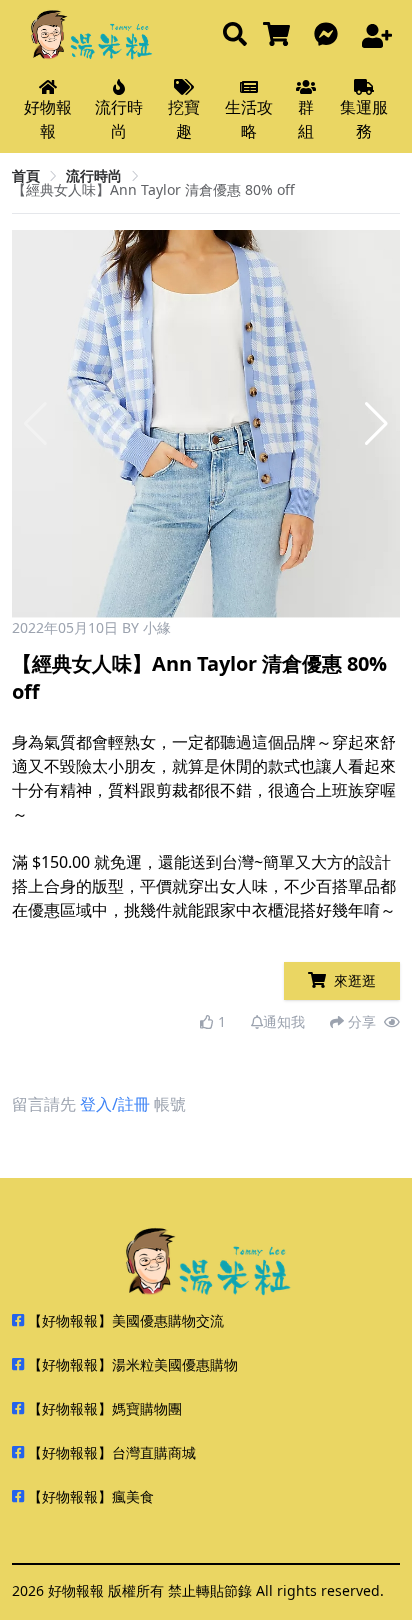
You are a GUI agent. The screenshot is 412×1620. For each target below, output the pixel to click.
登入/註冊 (115, 1104)
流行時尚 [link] (94, 175)
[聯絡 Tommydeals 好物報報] (330, 35)
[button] (376, 424)
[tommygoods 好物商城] (280, 35)
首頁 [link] (26, 175)
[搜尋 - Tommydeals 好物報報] (235, 35)
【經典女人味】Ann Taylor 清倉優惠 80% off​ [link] (153, 189)
